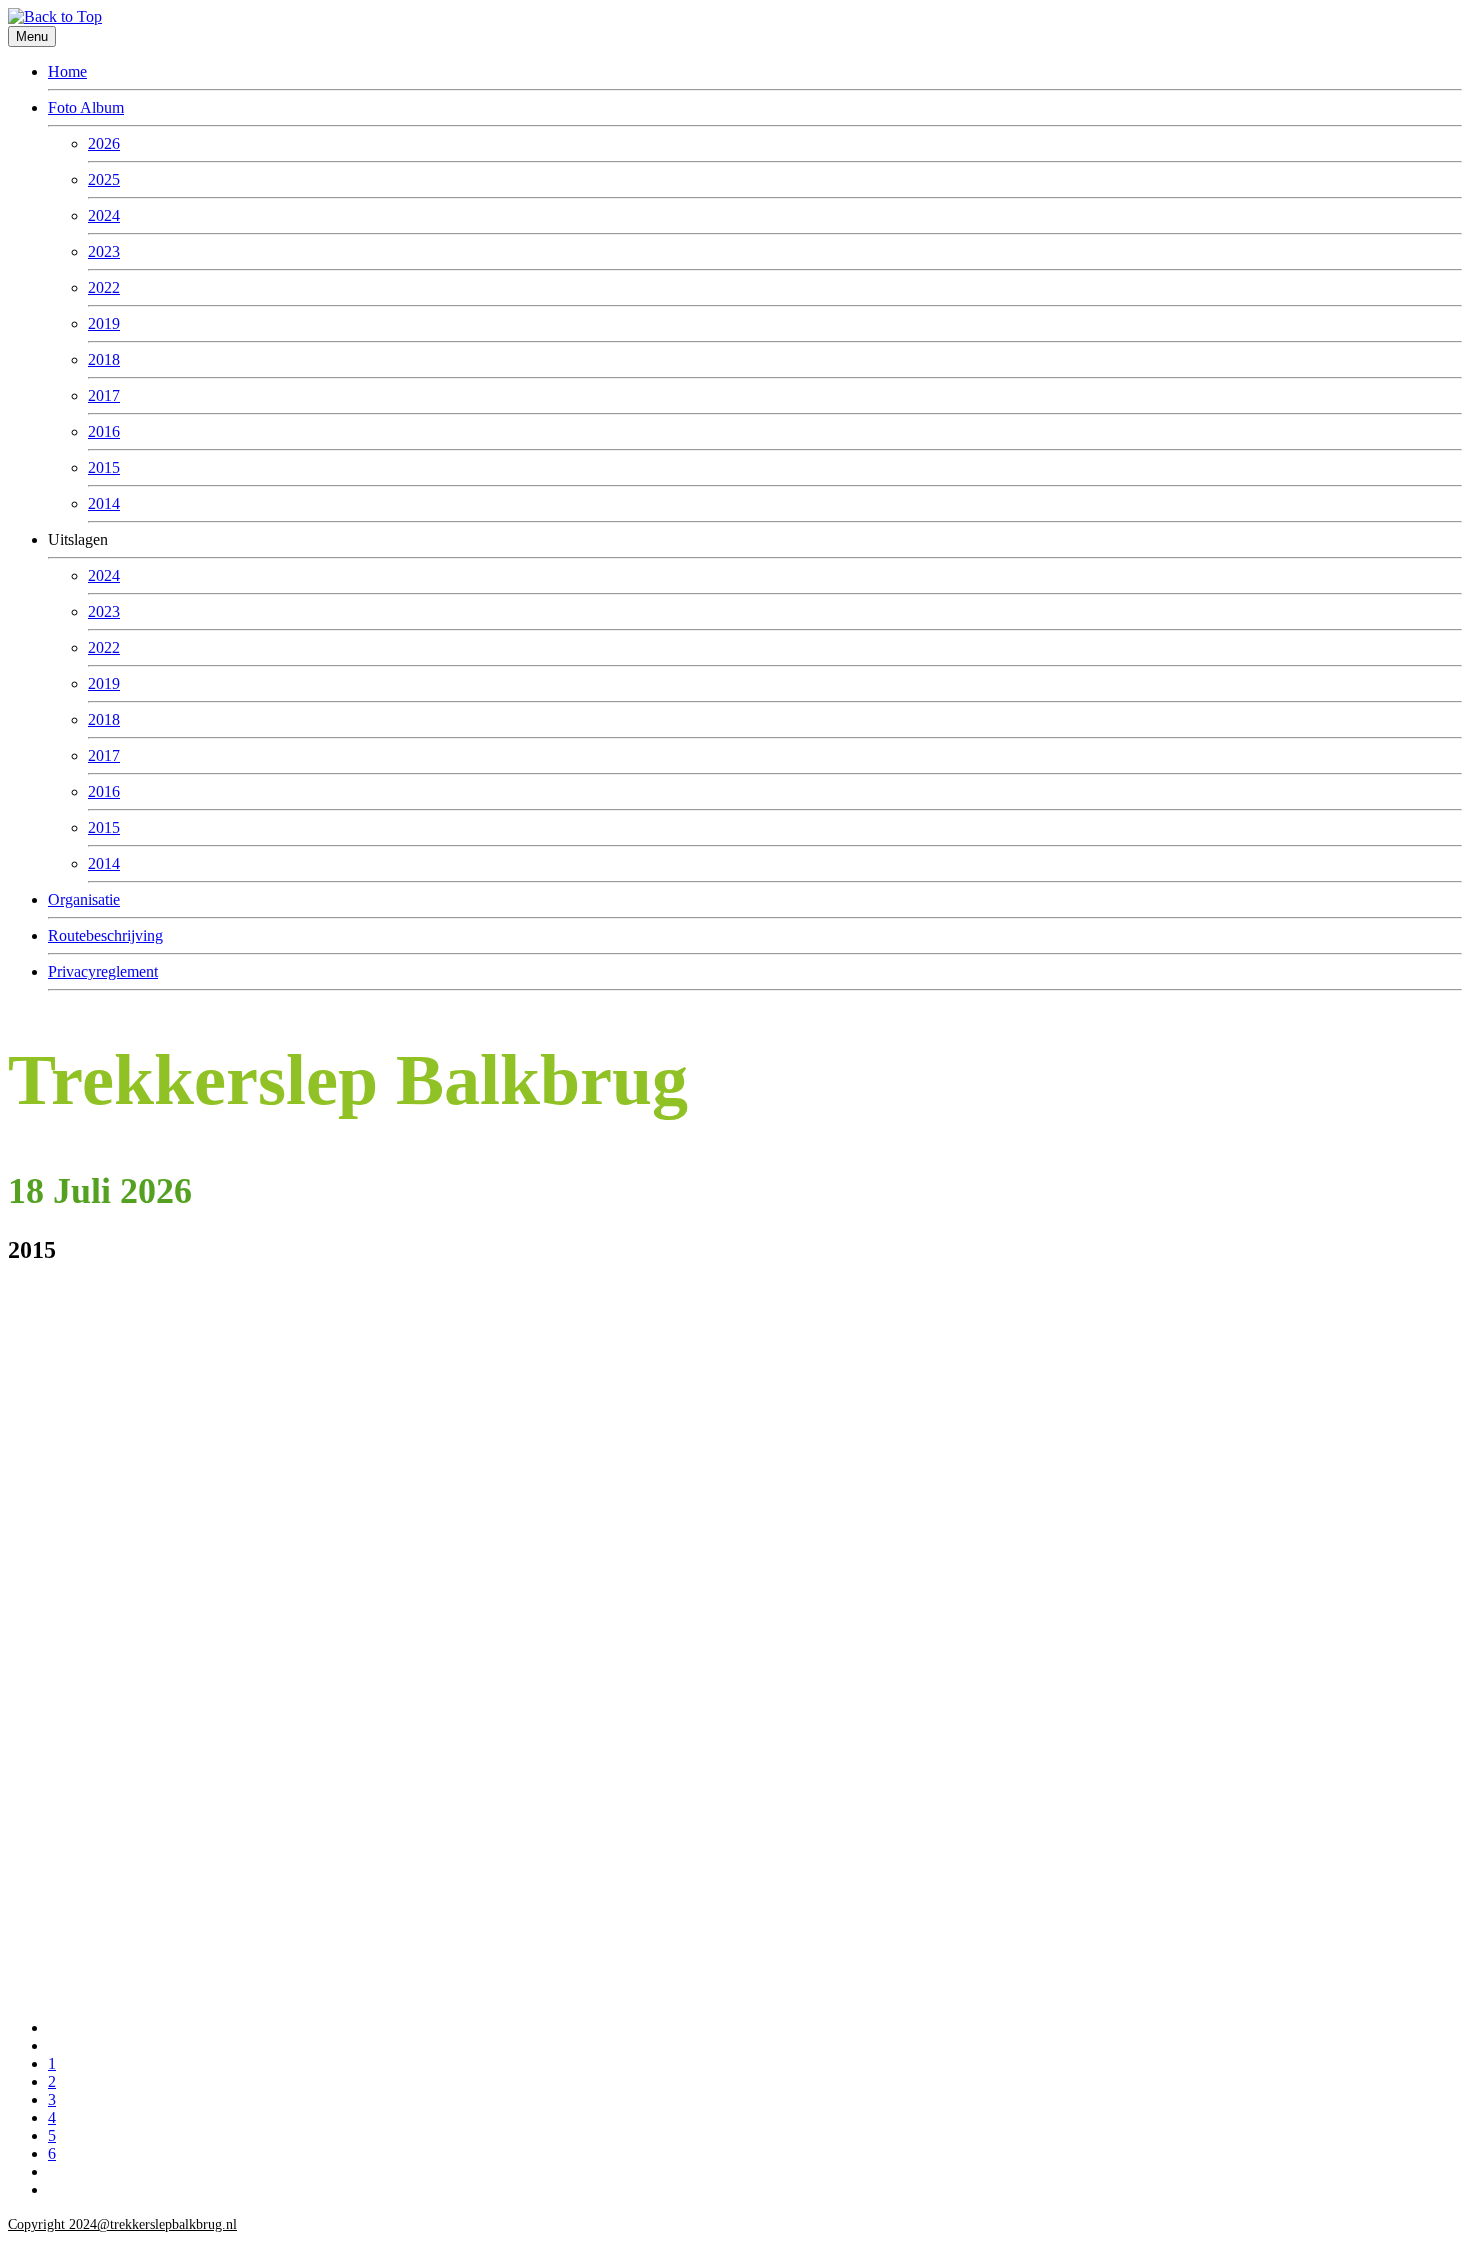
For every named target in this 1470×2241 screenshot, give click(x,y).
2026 (104, 143)
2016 (104, 431)
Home (67, 71)
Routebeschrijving (105, 935)
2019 (104, 323)
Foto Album (86, 107)
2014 (104, 503)
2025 (104, 179)
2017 (104, 395)
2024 (104, 215)
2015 (104, 467)
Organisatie (84, 899)
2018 (104, 359)
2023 (104, 251)
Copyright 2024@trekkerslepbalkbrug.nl (122, 2224)
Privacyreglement (103, 971)
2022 (104, 287)
